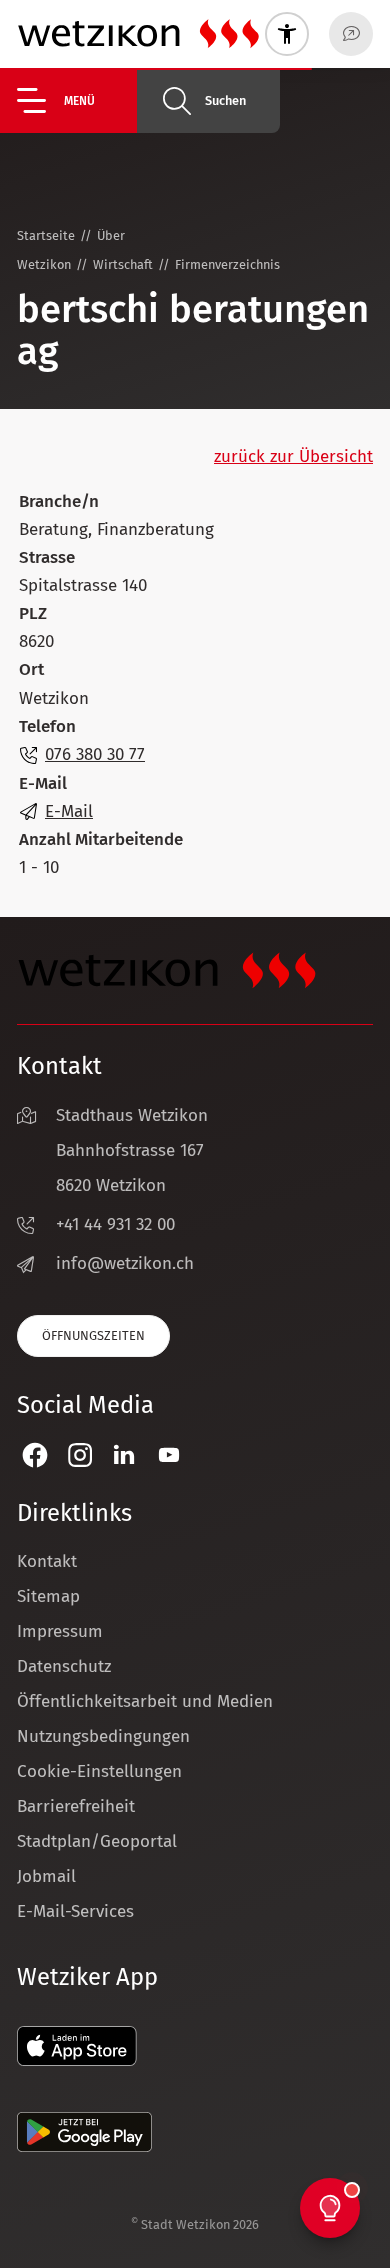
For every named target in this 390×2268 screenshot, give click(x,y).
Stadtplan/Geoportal (97, 1841)
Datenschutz (64, 1666)
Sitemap (48, 1596)
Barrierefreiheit (76, 1806)
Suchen (225, 100)
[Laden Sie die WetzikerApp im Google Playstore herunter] (84, 2146)
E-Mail (43, 783)
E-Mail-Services (75, 1911)
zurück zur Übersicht (293, 456)
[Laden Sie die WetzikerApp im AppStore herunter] (77, 2060)
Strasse (47, 557)
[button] (77, 100)
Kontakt (47, 1561)
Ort (31, 669)
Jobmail (46, 1876)
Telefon (47, 726)
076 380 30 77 (95, 754)
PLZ (33, 613)
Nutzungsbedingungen (103, 1736)
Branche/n (59, 501)
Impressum (60, 1631)
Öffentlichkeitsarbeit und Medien (145, 1701)
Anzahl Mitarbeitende (101, 839)
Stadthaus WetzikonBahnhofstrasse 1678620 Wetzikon (132, 1150)
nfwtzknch (127, 1263)
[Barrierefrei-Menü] (287, 34)
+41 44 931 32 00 (115, 1224)
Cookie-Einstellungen (99, 1771)
